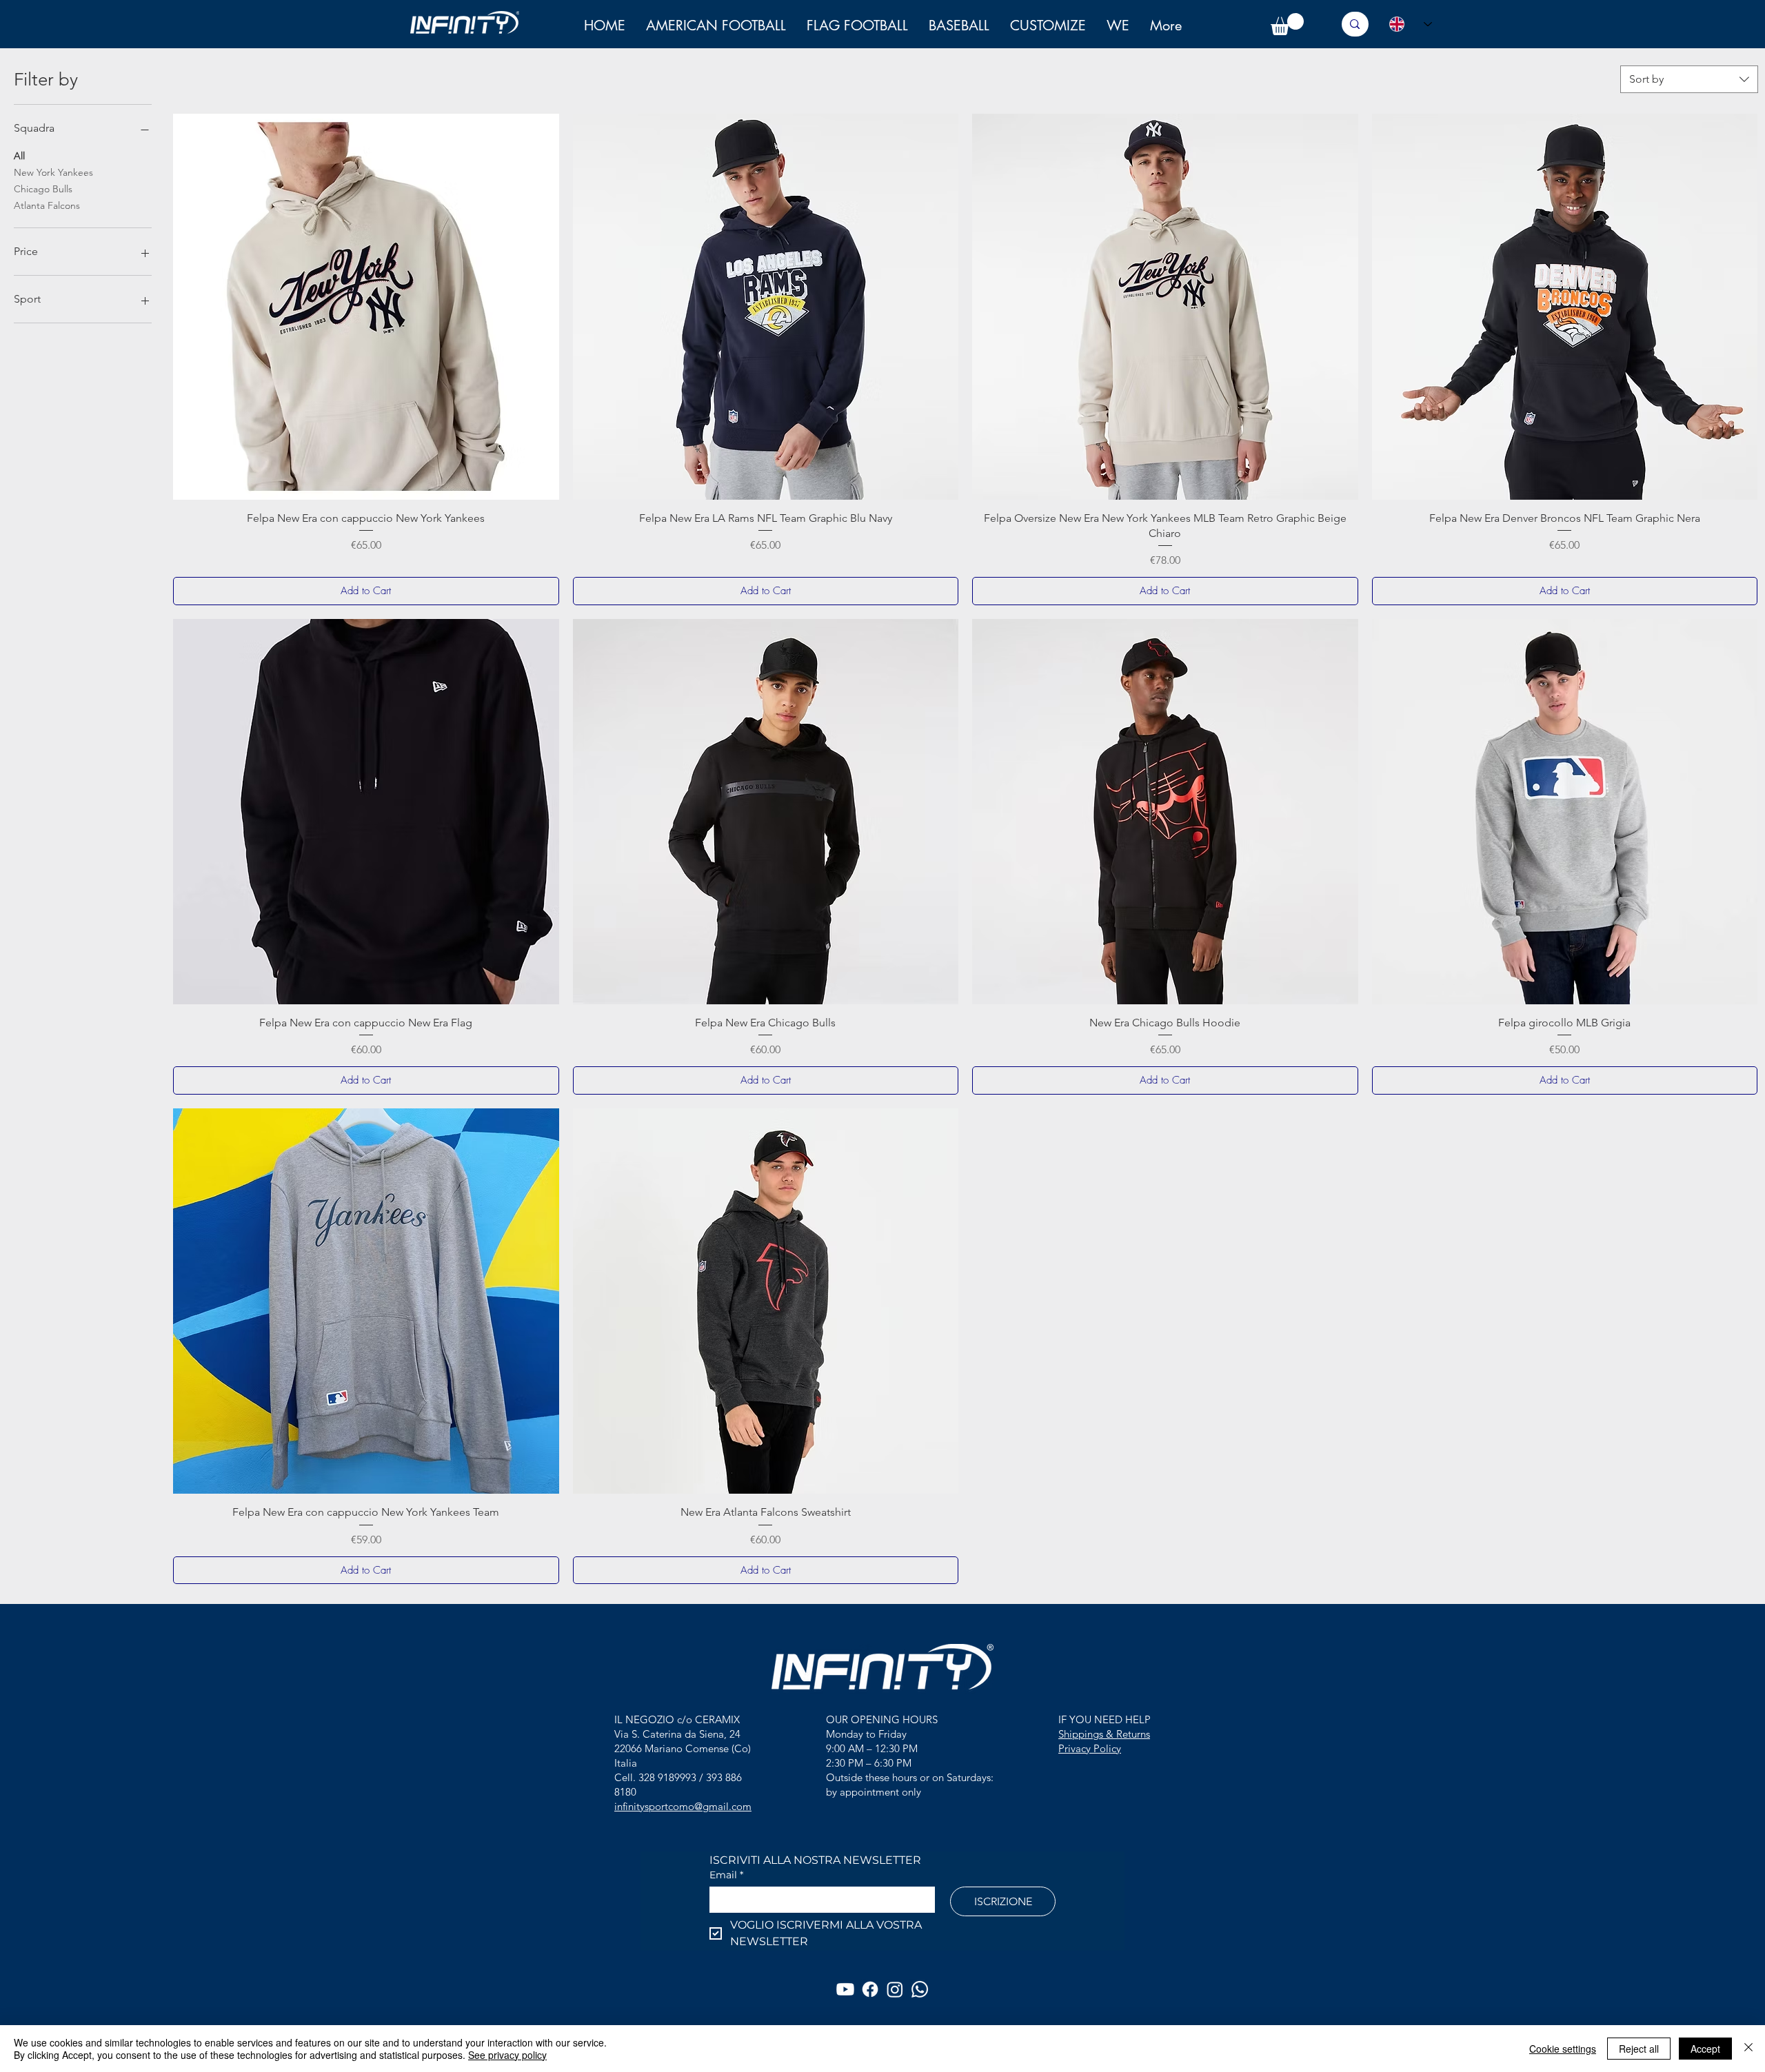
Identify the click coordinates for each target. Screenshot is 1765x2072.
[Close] (1748, 2049)
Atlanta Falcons (47, 205)
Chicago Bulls (43, 189)
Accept (1705, 2049)
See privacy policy (507, 2055)
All (19, 156)
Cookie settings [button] (1563, 2049)
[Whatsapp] (920, 1989)
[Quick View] (366, 307)
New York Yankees (53, 172)
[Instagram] (895, 1989)
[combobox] (1689, 79)
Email (726, 1875)
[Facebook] (870, 1989)
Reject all (1639, 2049)
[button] (1118, 26)
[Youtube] (845, 1989)
